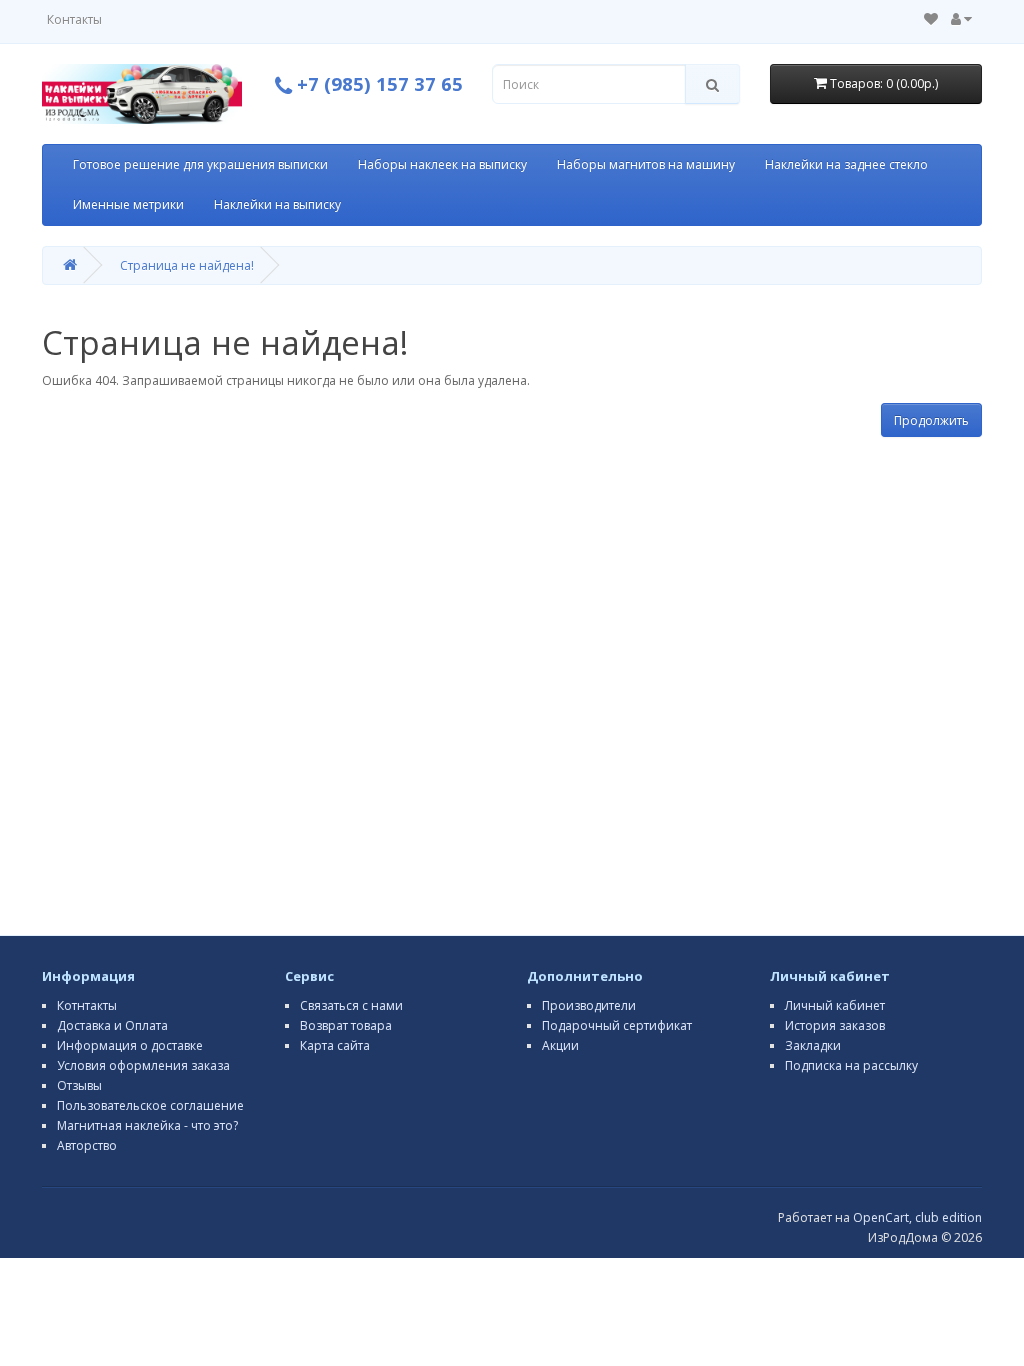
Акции (560, 1045)
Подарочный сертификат (617, 1025)
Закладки (813, 1045)
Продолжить (931, 420)
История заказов (835, 1025)
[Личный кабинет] (961, 19)
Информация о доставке (130, 1045)
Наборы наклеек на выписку (442, 164)
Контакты (74, 19)
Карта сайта (335, 1045)
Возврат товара (346, 1025)
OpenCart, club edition (917, 1217)
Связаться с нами (351, 1005)
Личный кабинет (835, 1005)
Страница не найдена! (187, 265)
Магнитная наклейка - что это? (147, 1125)
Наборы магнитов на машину (646, 164)
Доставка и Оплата (112, 1025)
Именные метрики (128, 204)
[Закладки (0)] (931, 19)
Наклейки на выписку (277, 204)
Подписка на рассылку (851, 1065)
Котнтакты (87, 1005)
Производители (589, 1005)
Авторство (87, 1145)
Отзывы (79, 1085)
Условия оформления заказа (143, 1065)
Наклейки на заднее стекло (846, 164)
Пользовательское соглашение (150, 1105)
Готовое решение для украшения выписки (200, 164)
